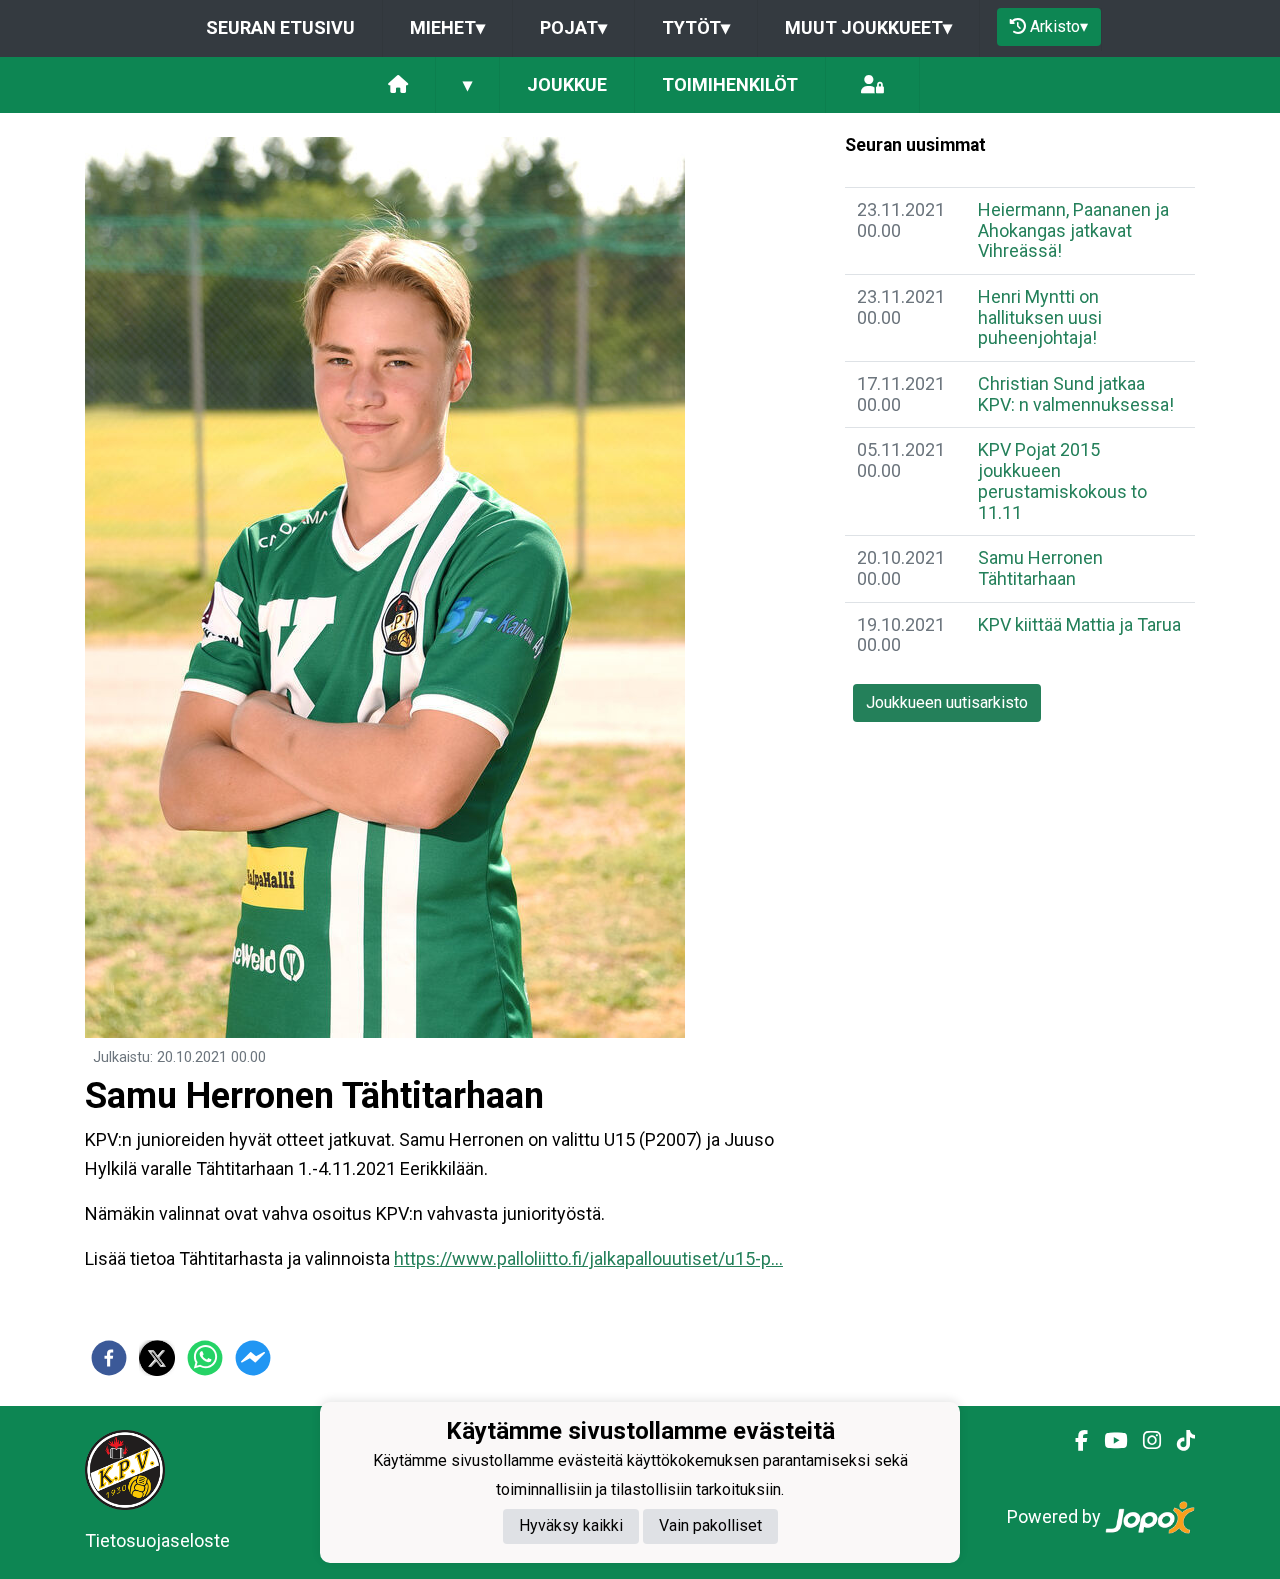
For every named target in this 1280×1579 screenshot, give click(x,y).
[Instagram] (1144, 1441)
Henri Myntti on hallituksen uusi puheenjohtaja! (1040, 317)
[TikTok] (1178, 1441)
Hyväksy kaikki (571, 1526)
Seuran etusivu (280, 27)
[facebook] (109, 1358)
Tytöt (696, 27)
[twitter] (157, 1358)
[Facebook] (1073, 1441)
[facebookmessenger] (253, 1358)
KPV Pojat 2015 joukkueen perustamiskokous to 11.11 (1062, 480)
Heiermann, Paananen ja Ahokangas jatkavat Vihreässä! (1073, 230)
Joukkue (567, 84)
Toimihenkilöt (730, 84)
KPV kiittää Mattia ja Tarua (1079, 624)
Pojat (573, 27)
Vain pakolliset (710, 1526)
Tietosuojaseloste (157, 1540)
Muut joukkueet (868, 27)
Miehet (447, 27)
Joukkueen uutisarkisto (947, 702)
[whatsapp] (205, 1358)
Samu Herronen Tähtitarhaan (1040, 568)
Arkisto (1059, 26)
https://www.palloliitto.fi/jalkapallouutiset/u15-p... (588, 1258)
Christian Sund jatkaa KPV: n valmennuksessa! (1076, 394)
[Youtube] (1107, 1441)
